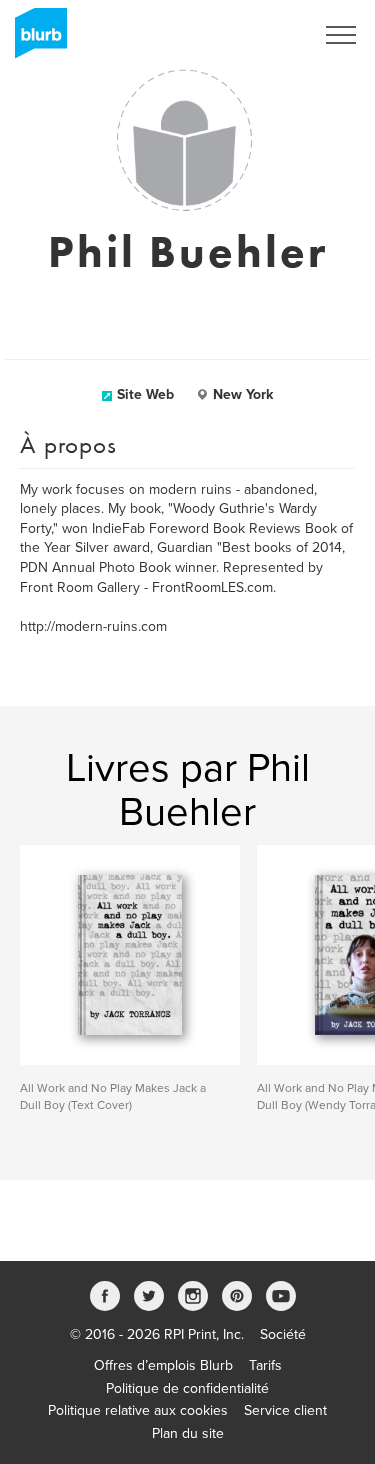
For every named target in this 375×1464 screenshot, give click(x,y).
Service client (285, 1410)
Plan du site (188, 1433)
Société (283, 1334)
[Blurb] (35, 40)
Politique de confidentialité (187, 1388)
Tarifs (265, 1365)
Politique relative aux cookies (138, 1410)
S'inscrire (259, 35)
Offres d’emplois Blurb (163, 1365)
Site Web (145, 394)
